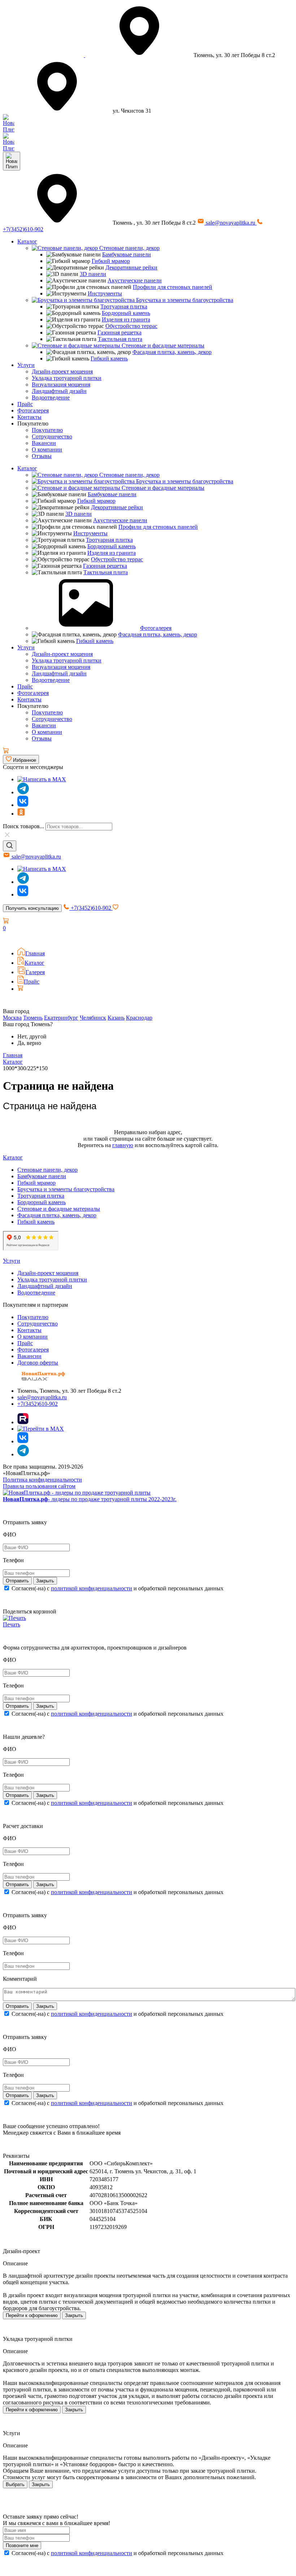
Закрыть (74, 2315)
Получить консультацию (32, 908)
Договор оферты (38, 1363)
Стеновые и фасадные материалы (162, 345)
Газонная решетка (119, 332)
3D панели (93, 274)
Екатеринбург (61, 1018)
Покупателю (47, 430)
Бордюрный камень (126, 313)
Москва (12, 1018)
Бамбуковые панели (127, 254)
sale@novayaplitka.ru (230, 223)
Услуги (26, 365)
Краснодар (139, 1018)
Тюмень (33, 1018)
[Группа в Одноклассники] (21, 814)
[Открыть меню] (12, 161)
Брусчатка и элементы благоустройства (184, 300)
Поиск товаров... (23, 826)
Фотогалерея (33, 410)
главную (123, 1145)
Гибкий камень (109, 358)
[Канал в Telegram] (23, 882)
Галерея (35, 972)
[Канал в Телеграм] (23, 792)
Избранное (24, 760)
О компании (47, 449)
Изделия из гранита (126, 319)
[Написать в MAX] (42, 779)
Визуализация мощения (61, 384)
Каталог (27, 241)
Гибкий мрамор (111, 261)
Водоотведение (51, 397)
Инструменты (105, 293)
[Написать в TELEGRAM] (9, 148)
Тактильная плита (120, 339)
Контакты (29, 417)
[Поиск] (10, 846)
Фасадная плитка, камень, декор (172, 352)
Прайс (25, 404)
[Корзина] (6, 751)
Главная (35, 953)
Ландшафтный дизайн (59, 391)
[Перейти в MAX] (41, 1429)
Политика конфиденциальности (42, 1480)
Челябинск (93, 1018)
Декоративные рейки (131, 267)
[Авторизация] (7, 938)
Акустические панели (135, 280)
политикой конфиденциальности (92, 1588)
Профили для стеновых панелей (173, 287)
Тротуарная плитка (124, 306)
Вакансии (44, 443)
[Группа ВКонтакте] (23, 805)
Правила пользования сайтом (39, 1486)
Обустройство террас (131, 326)
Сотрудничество (52, 436)
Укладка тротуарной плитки (67, 378)
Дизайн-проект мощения (62, 371)
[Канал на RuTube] (23, 1422)
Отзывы (42, 456)
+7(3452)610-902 (91, 908)
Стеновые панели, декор (129, 248)
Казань (116, 1018)
